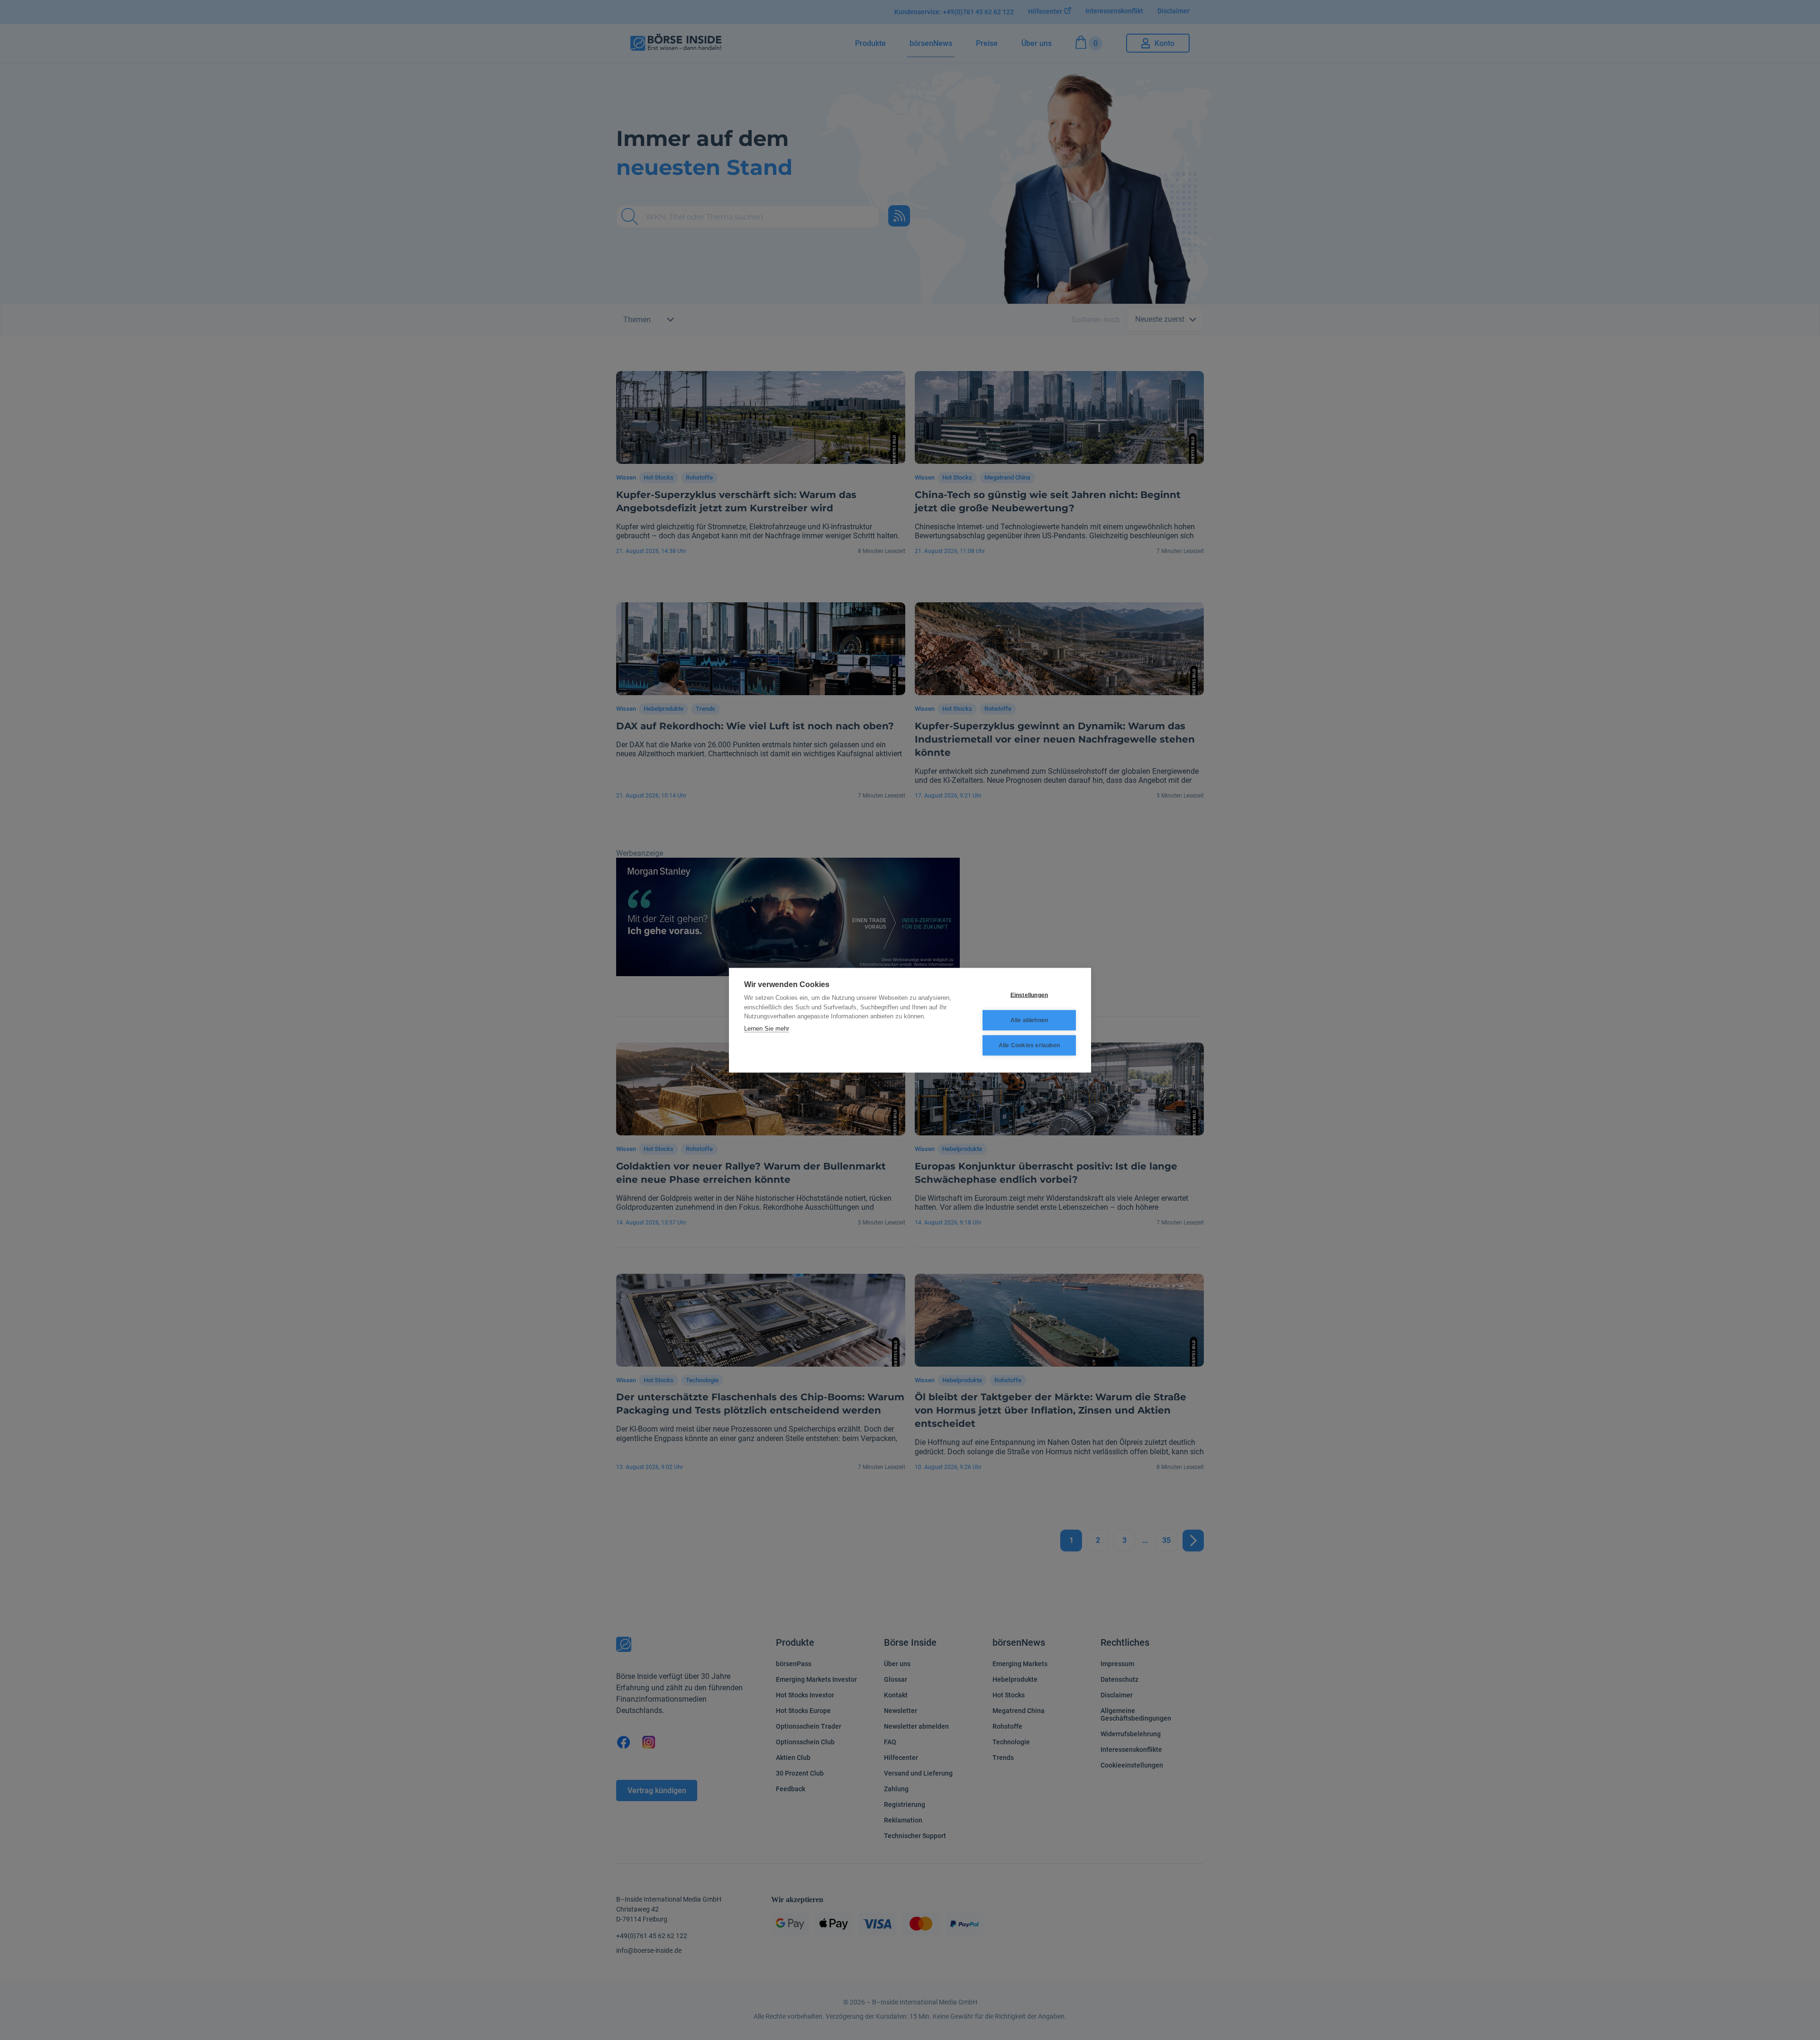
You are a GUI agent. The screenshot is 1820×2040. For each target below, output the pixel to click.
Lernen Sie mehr (767, 1028)
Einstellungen (1029, 995)
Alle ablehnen (1029, 1020)
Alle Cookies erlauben (1029, 1045)
